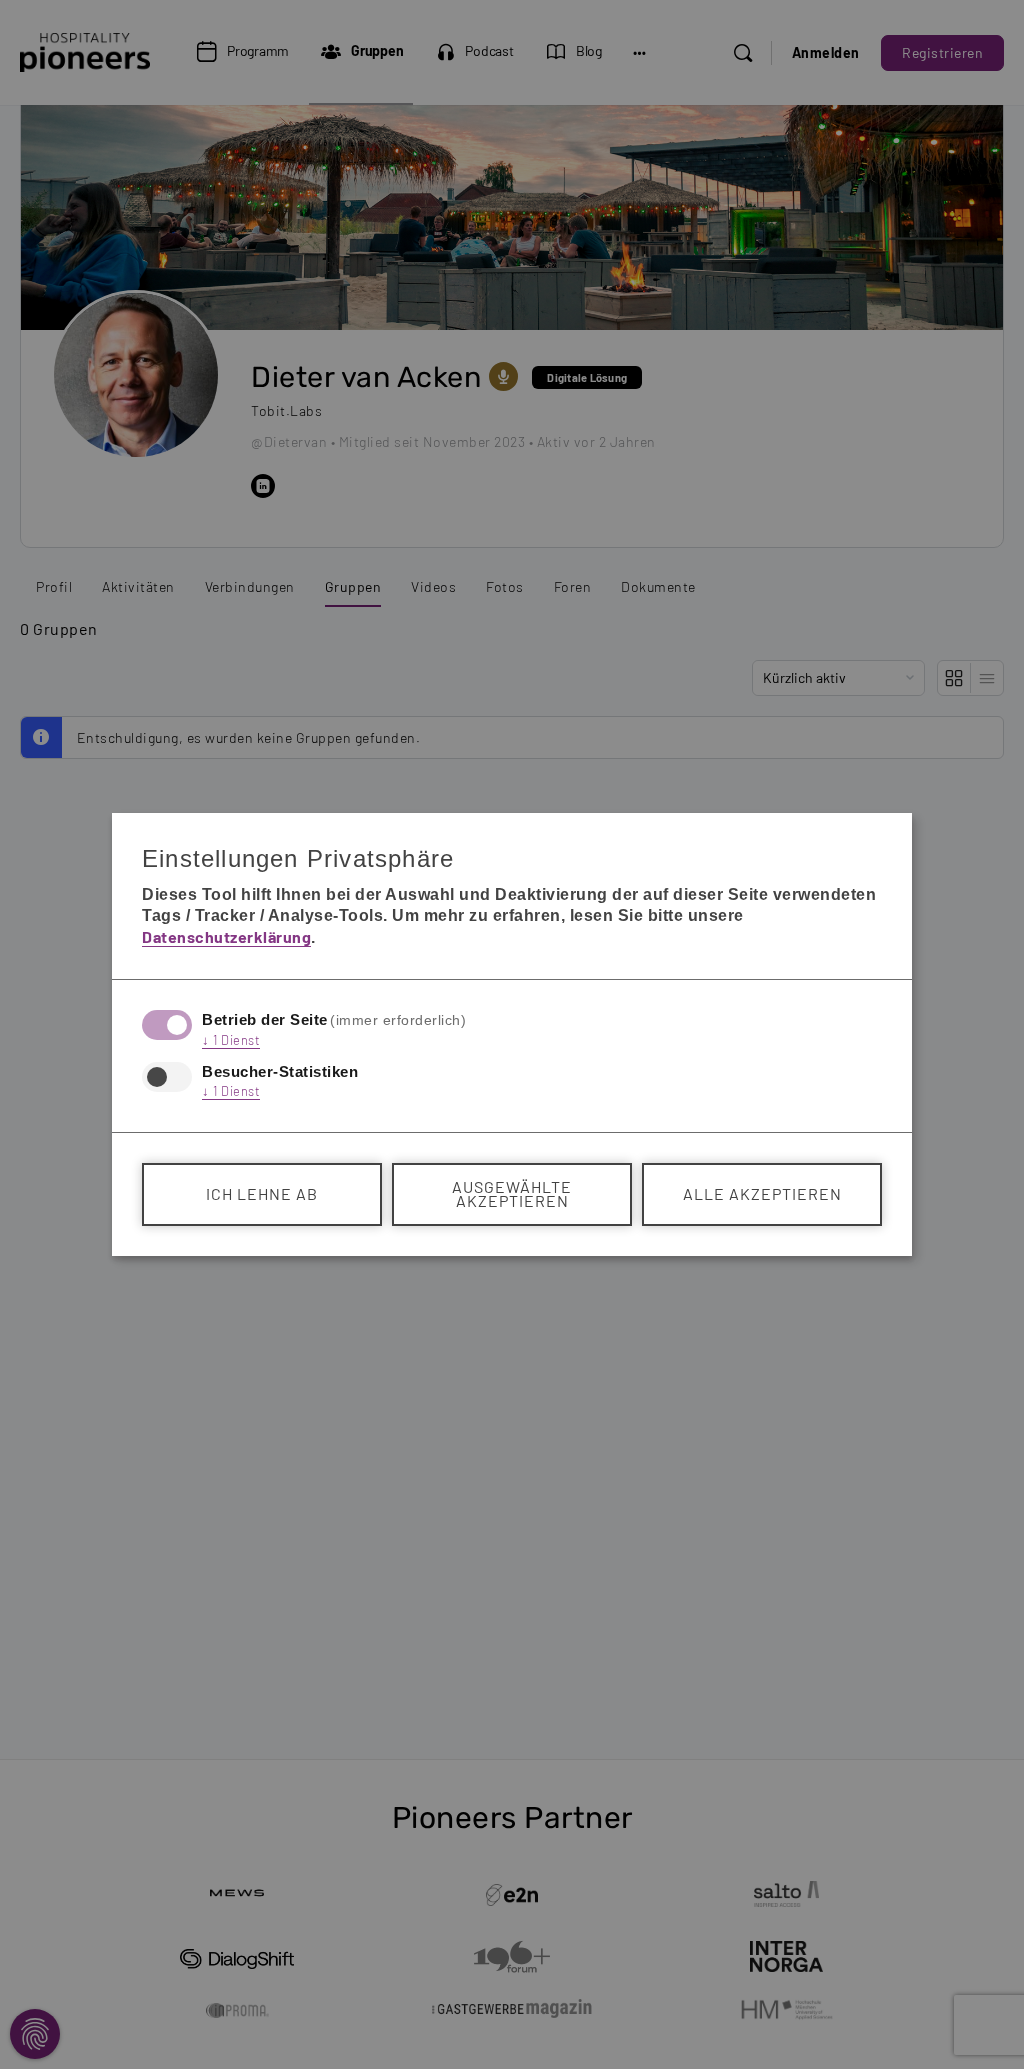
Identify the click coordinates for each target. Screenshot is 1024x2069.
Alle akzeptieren (762, 1193)
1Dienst (231, 1040)
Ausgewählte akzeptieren (512, 1193)
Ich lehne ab (262, 1193)
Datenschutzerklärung (226, 936)
